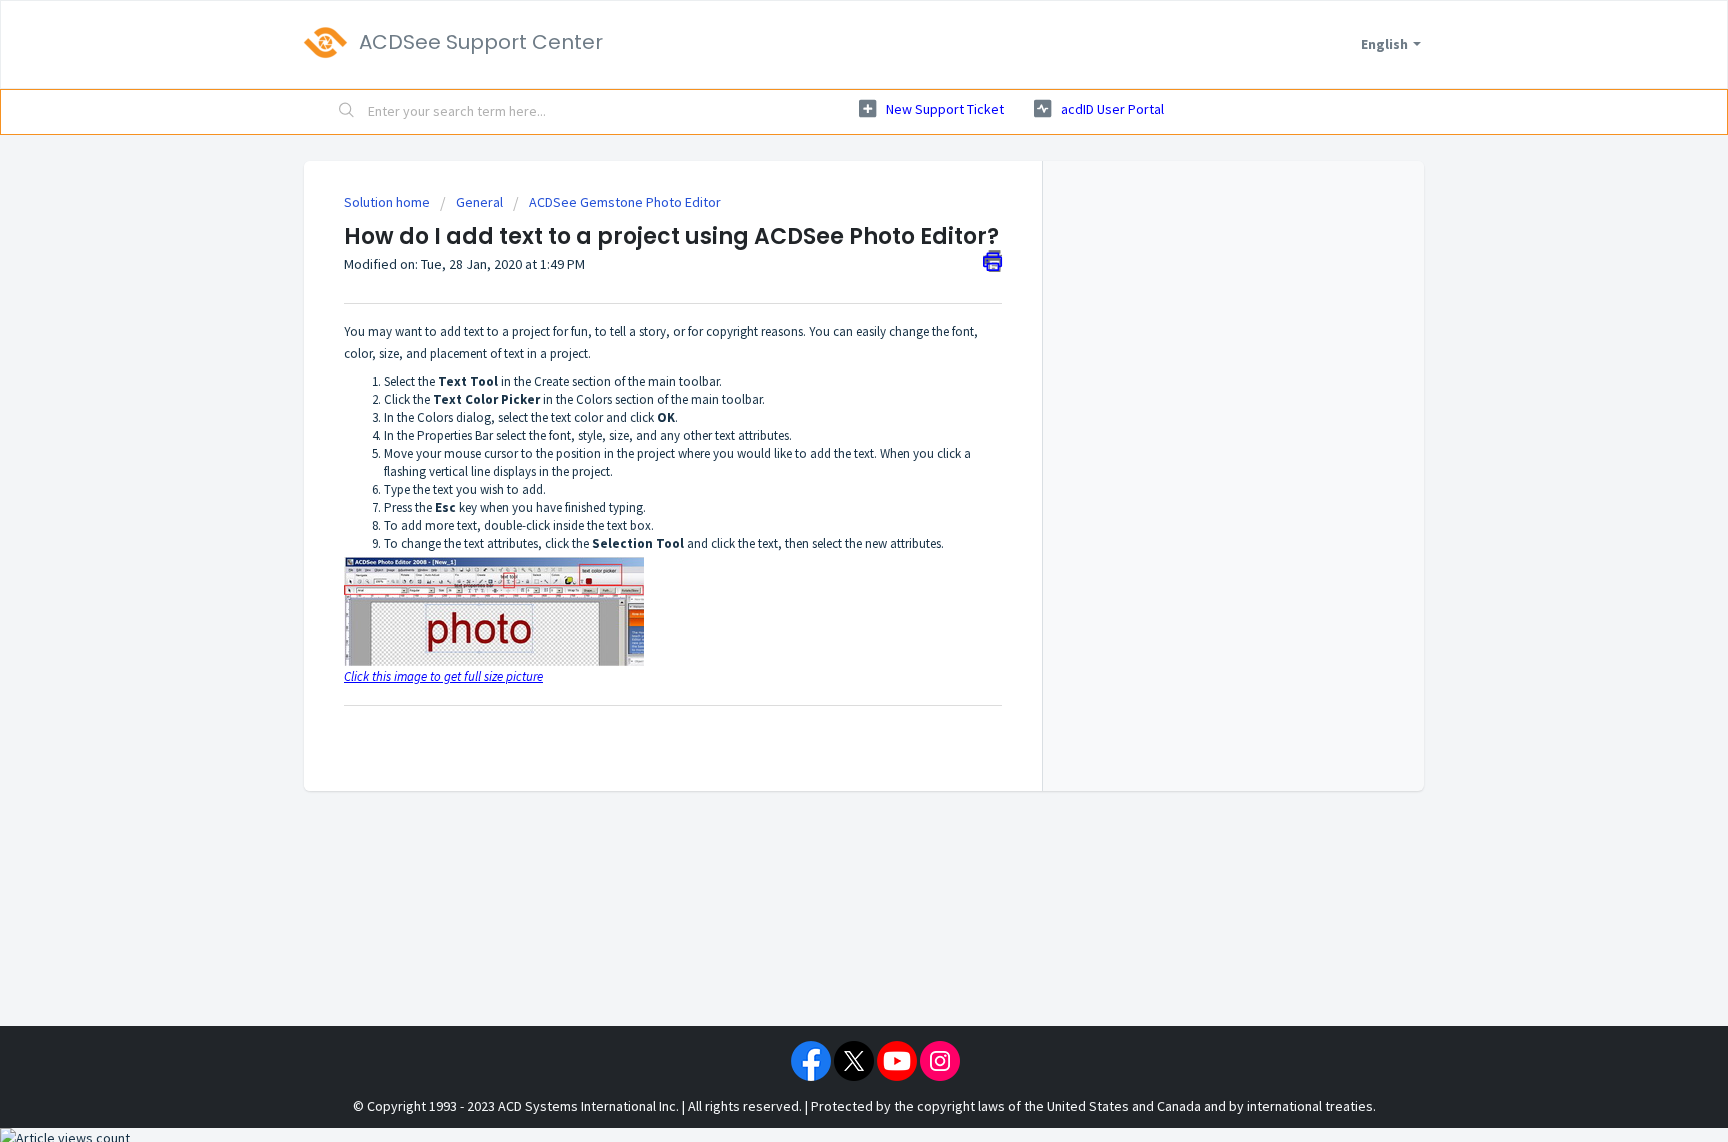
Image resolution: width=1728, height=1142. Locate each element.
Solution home (388, 202)
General (479, 202)
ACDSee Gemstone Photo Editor (625, 202)
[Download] (827, 309)
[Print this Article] (992, 261)
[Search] (347, 112)
